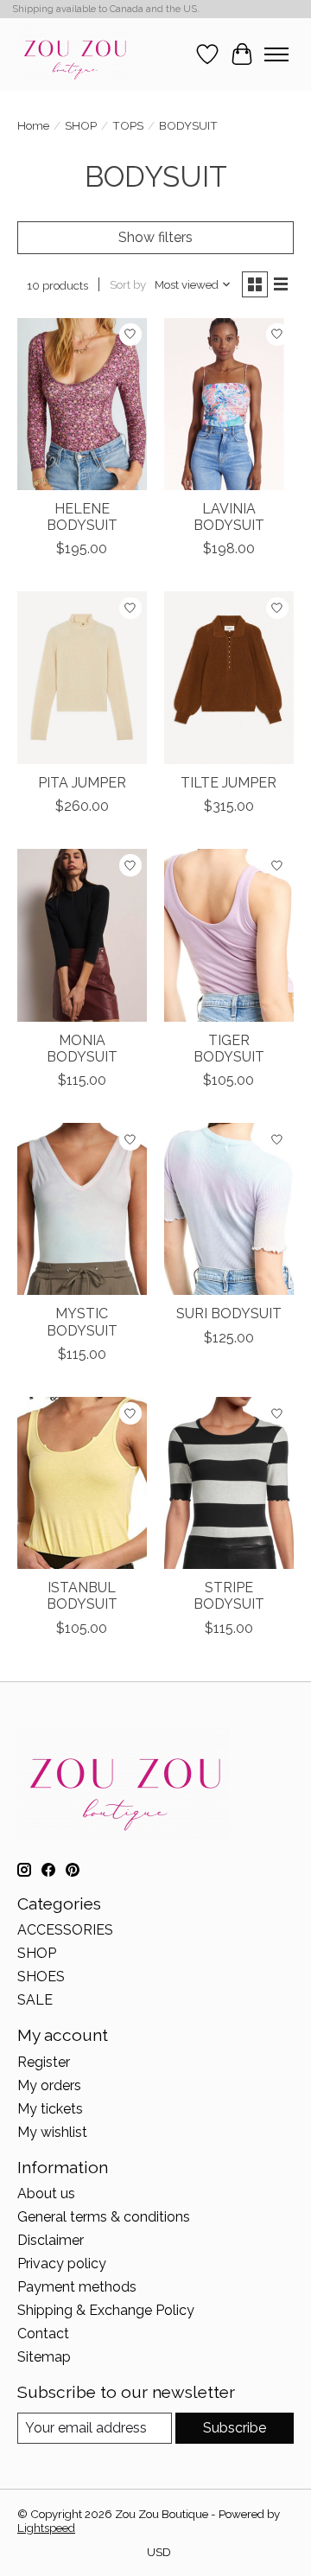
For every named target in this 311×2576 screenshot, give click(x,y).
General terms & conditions (104, 2217)
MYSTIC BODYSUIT (82, 1322)
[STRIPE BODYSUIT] (229, 1483)
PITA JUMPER (82, 783)
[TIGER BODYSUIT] (229, 935)
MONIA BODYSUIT (82, 1049)
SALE (35, 2000)
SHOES (41, 1977)
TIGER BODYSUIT (229, 1049)
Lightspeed (46, 2528)
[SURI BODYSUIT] (229, 1209)
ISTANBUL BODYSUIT (82, 1596)
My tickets (50, 2109)
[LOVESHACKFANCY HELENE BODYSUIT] (82, 404)
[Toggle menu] (276, 54)
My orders (49, 2085)
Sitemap (44, 2357)
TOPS (128, 125)
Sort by (128, 284)
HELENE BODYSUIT (82, 517)
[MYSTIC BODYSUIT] (82, 1209)
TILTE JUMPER (228, 783)
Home (33, 125)
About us (46, 2193)
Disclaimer (51, 2240)
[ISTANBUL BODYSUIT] (82, 1483)
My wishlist (52, 2132)
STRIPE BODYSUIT (229, 1596)
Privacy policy (62, 2264)
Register (44, 2062)
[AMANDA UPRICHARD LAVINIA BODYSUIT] (229, 404)
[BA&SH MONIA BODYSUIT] (82, 935)
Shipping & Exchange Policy (106, 2310)
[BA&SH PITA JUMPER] (82, 677)
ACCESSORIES (65, 1930)
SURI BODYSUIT (229, 1314)
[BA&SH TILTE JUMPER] (229, 677)
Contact (43, 2334)
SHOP (81, 125)
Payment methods (77, 2287)
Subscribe (235, 2428)
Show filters (155, 237)
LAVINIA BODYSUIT (229, 517)
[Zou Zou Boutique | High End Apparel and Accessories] (74, 54)
